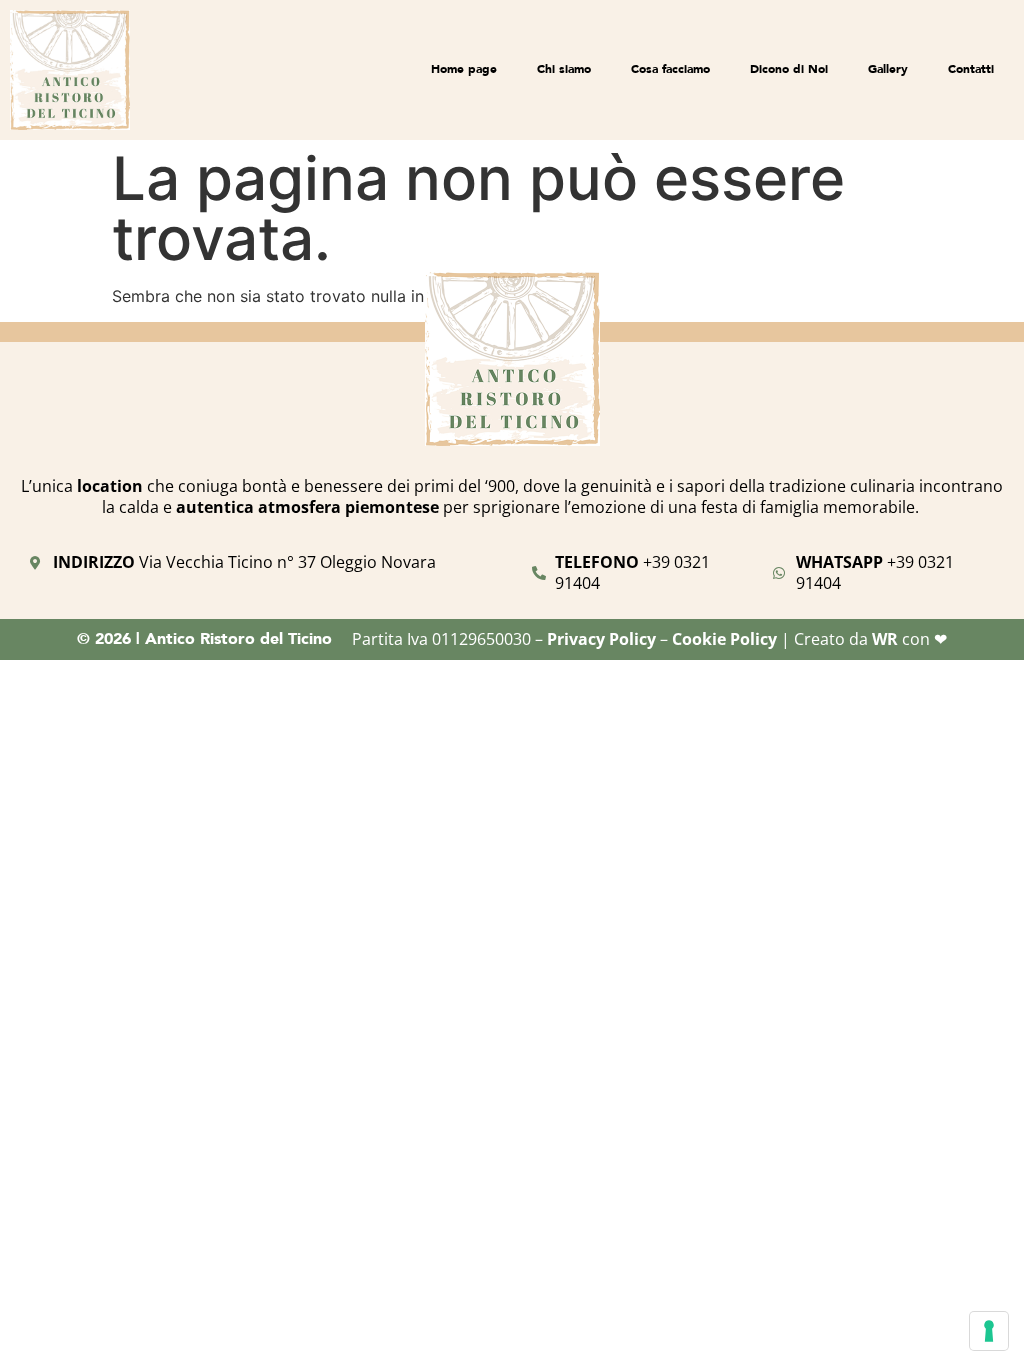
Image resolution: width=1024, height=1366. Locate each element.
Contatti (971, 69)
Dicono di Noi (789, 69)
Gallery (888, 69)
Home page (464, 69)
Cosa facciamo (670, 69)
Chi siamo (564, 69)
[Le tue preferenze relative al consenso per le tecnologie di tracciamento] (989, 1331)
